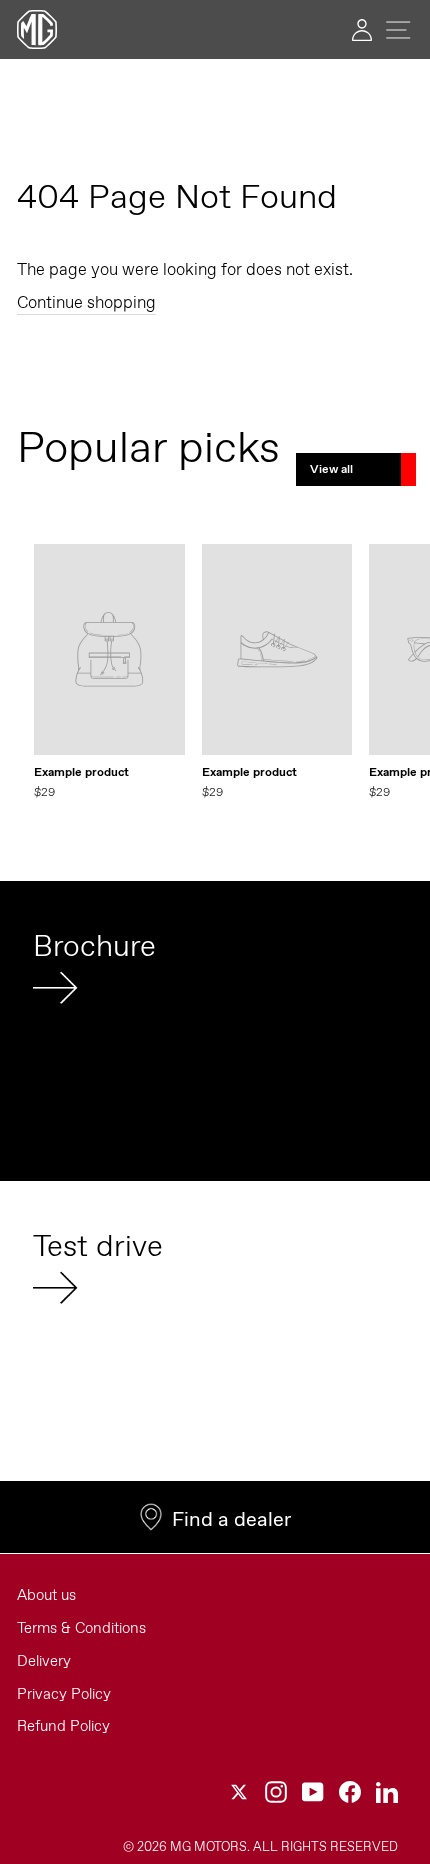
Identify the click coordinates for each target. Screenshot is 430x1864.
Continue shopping (86, 302)
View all (331, 469)
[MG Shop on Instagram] (276, 1791)
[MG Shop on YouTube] (313, 1791)
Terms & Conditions (81, 1628)
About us (46, 1595)
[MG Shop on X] (239, 1791)
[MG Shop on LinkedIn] (387, 1791)
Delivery (44, 1661)
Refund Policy (63, 1726)
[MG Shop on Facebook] (350, 1791)
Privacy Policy (64, 1694)
